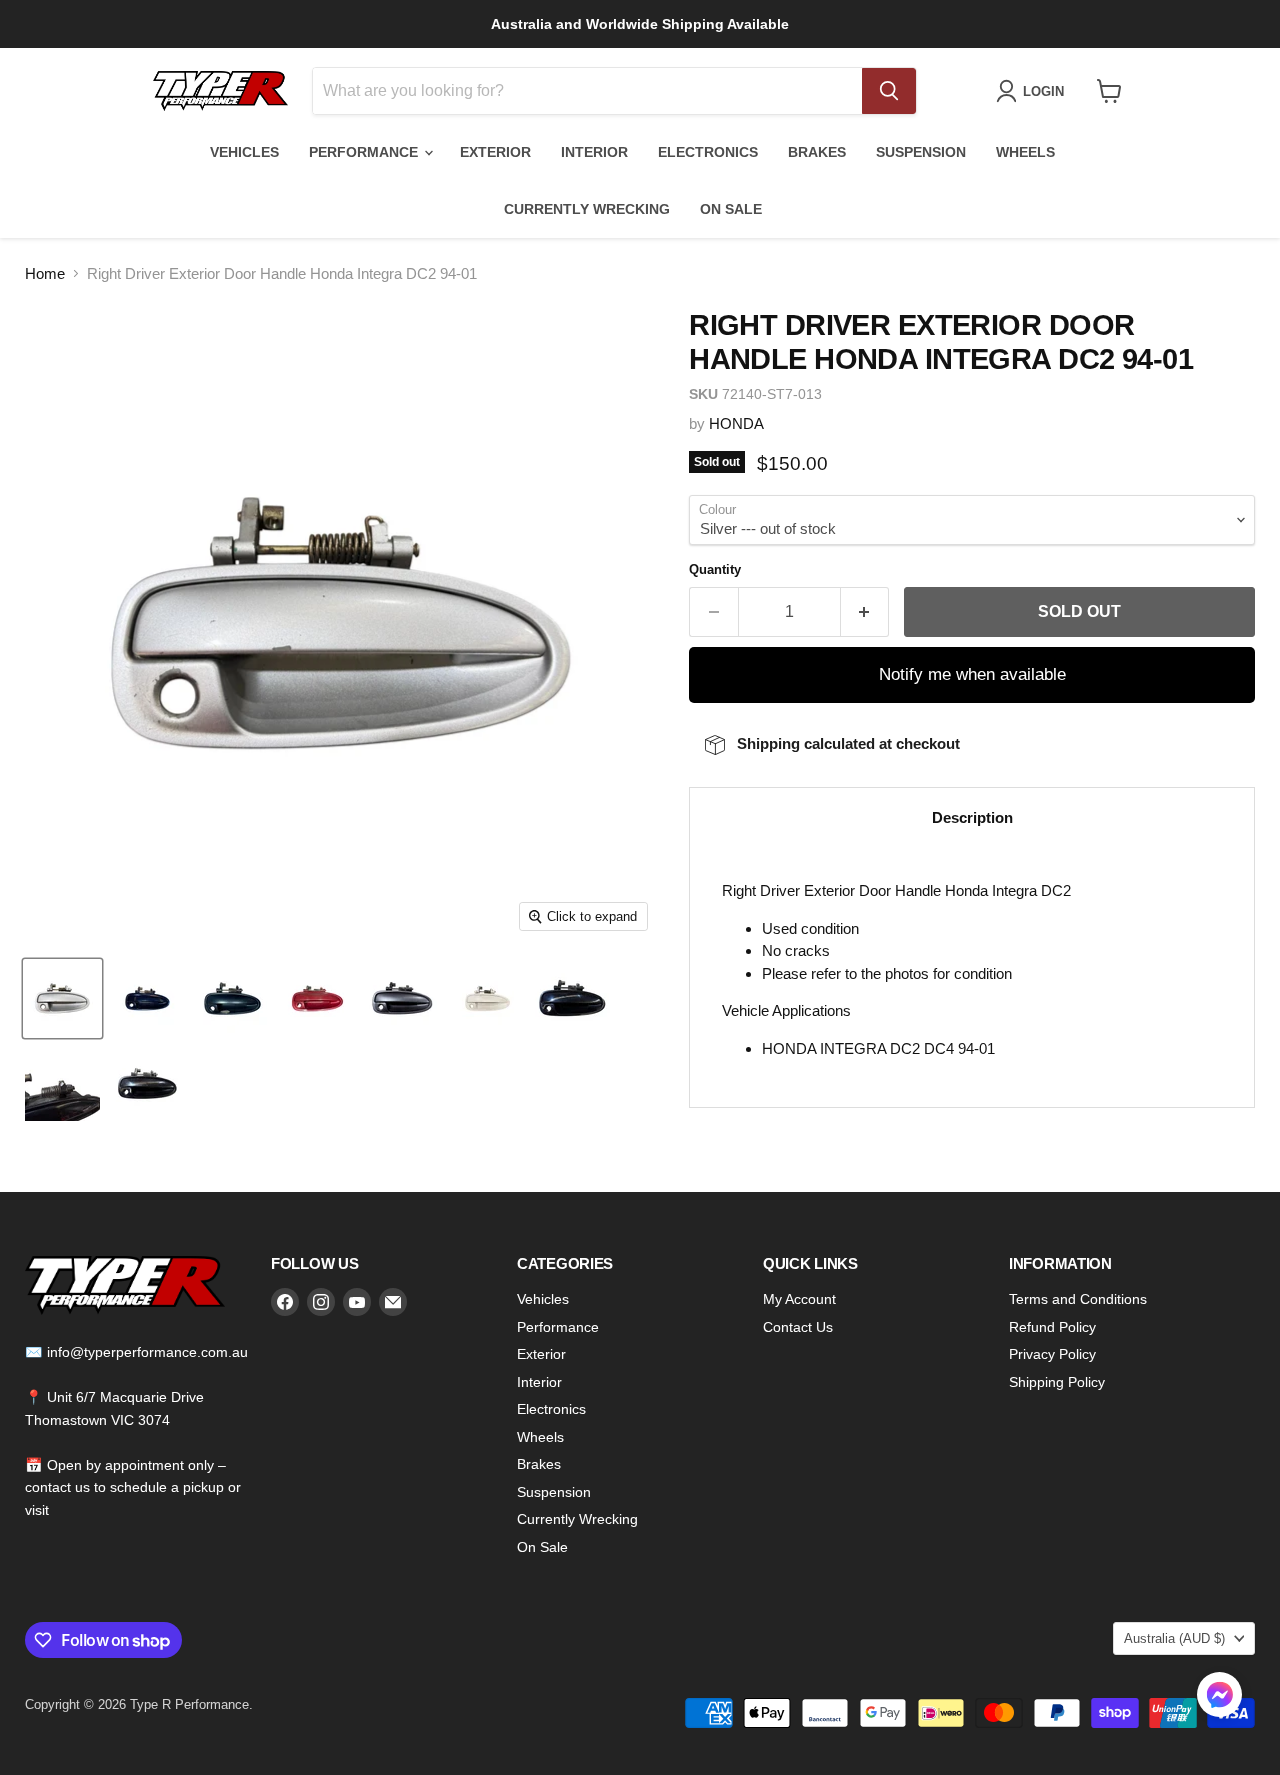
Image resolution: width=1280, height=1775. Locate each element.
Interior (539, 1382)
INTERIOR (594, 152)
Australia (1174, 1638)
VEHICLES (244, 152)
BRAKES (817, 152)
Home (45, 273)
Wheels (540, 1437)
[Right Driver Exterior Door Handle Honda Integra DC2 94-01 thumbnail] (62, 998)
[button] (1219, 1697)
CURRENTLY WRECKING (587, 209)
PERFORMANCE (365, 152)
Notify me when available (972, 674)
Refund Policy (1052, 1327)
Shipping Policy (1057, 1382)
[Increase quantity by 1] (865, 612)
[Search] (889, 91)
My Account (799, 1299)
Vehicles (543, 1299)
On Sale (542, 1547)
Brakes (539, 1464)
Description (972, 817)
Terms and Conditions (1078, 1299)
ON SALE (731, 209)
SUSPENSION (921, 152)
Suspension (554, 1492)
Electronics (551, 1409)
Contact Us (798, 1327)
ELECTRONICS (708, 152)
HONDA (736, 423)
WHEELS (1025, 152)
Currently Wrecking (577, 1519)
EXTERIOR (495, 152)
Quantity (715, 569)
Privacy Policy (1052, 1354)
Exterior (541, 1354)
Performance (558, 1327)
